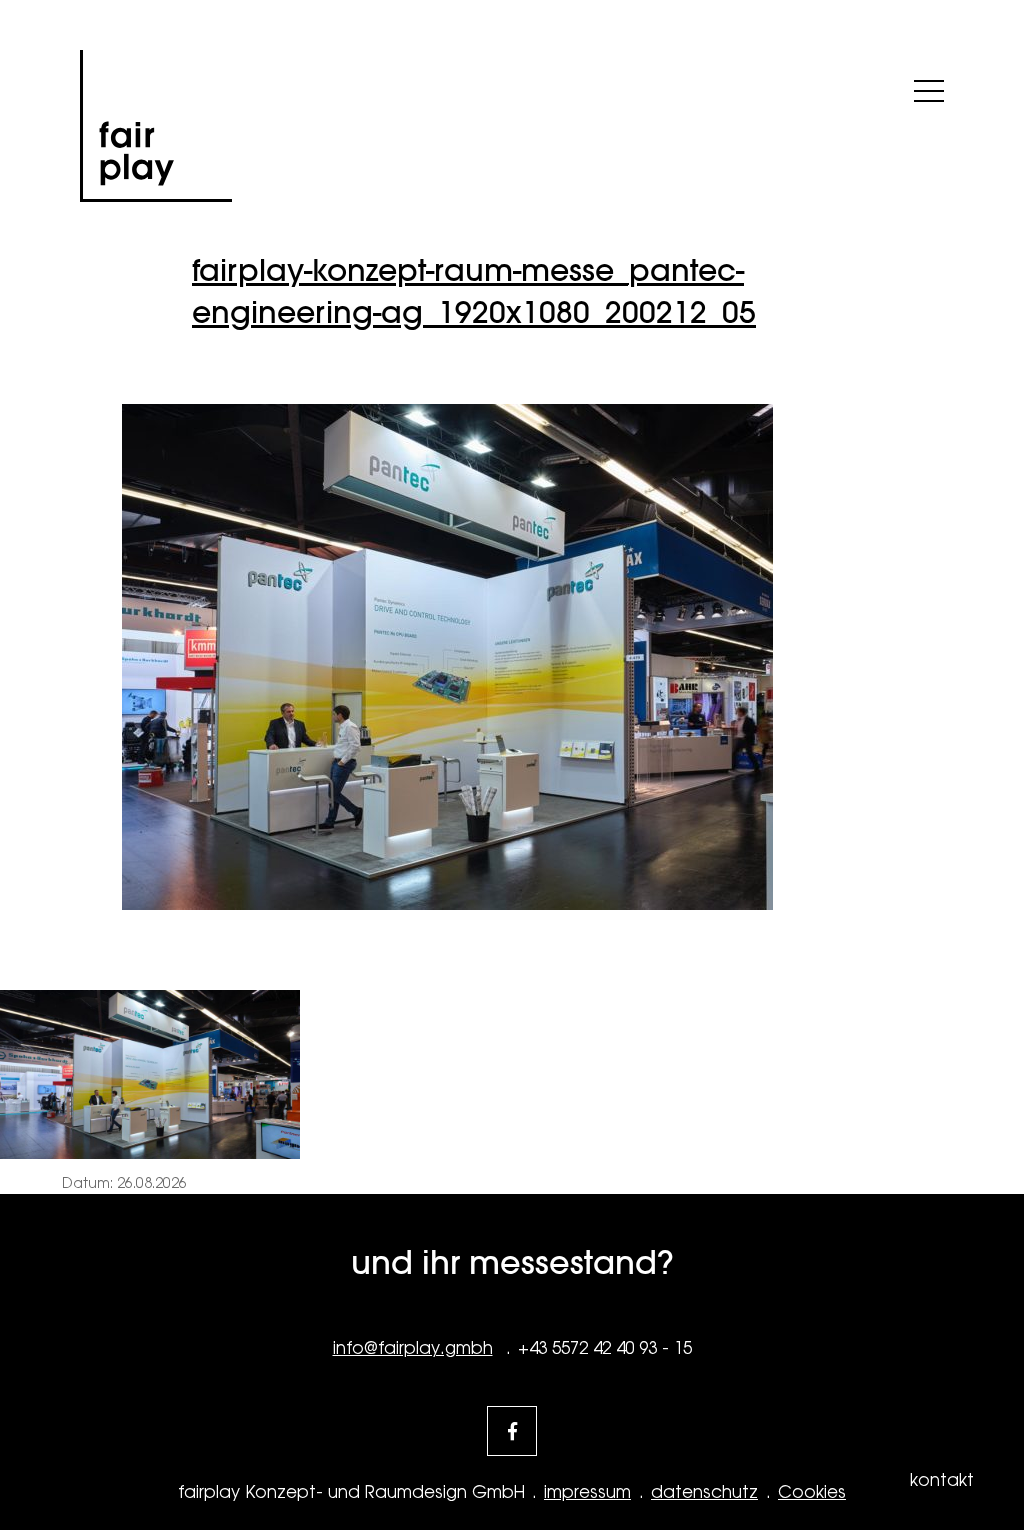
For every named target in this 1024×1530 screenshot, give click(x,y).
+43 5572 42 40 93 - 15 (605, 1348)
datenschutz (704, 1492)
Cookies (812, 1492)
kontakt (942, 1480)
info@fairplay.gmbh (413, 1348)
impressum (587, 1492)
